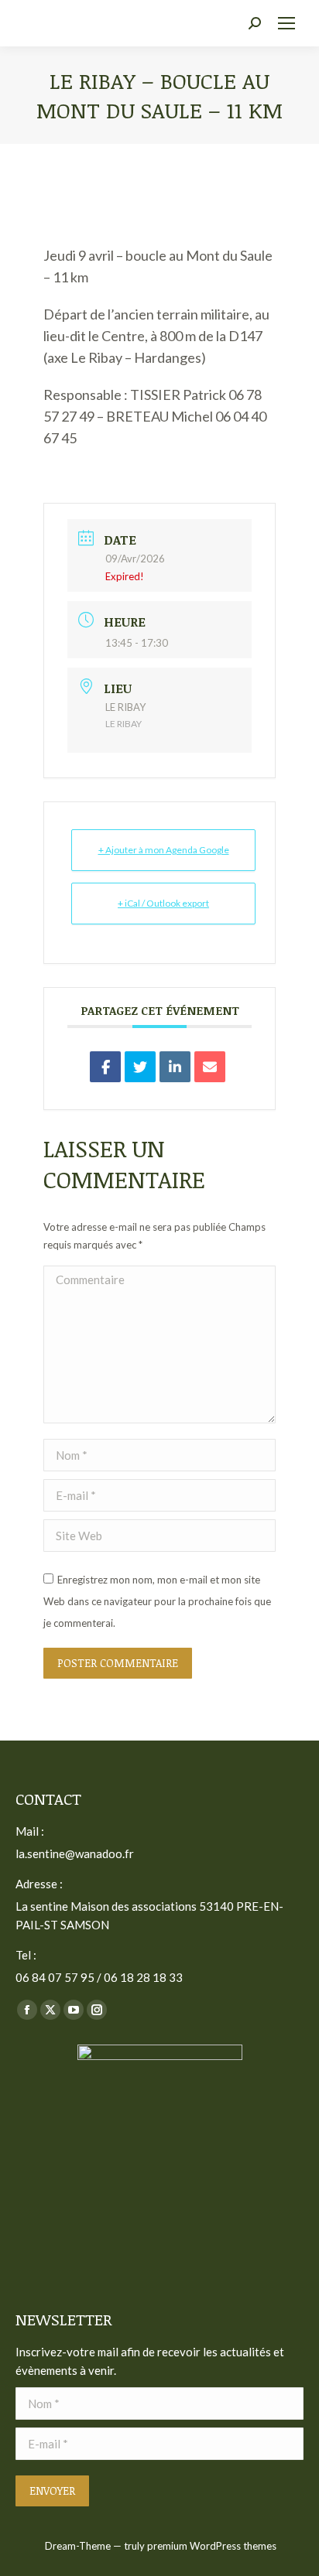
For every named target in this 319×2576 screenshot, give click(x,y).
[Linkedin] (175, 1067)
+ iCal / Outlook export (163, 903)
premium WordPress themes (212, 2546)
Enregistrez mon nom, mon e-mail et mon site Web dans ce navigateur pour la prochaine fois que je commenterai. (157, 1601)
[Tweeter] (140, 1067)
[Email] (210, 1067)
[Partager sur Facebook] (105, 1067)
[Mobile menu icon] (286, 23)
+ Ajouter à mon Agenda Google (164, 850)
